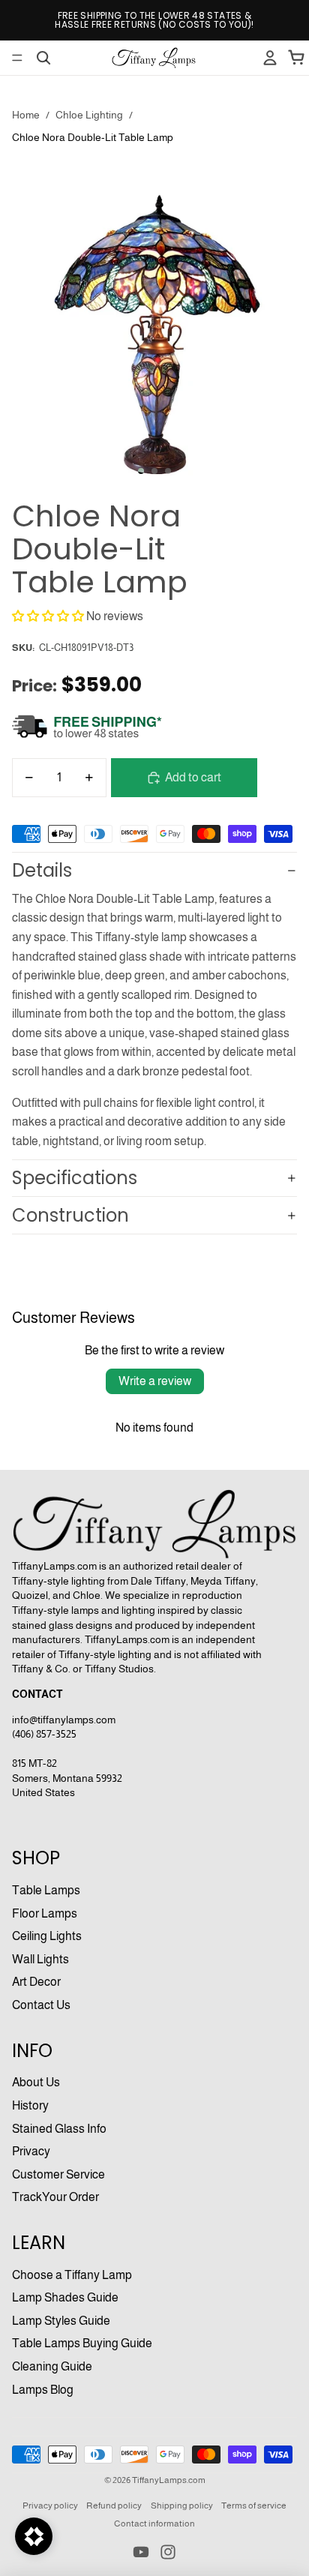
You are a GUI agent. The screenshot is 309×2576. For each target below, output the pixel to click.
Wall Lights (40, 1959)
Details (42, 870)
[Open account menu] (270, 58)
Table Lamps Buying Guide (82, 2343)
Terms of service (254, 2506)
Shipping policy (182, 2506)
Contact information (154, 2524)
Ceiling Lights (47, 1936)
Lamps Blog (43, 2390)
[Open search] (43, 58)
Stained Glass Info (59, 2129)
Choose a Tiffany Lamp (72, 2275)
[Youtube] (141, 2552)
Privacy (31, 2151)
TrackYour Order (55, 2197)
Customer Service (58, 2174)
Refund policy (114, 2506)
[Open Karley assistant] (34, 2536)
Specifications (75, 1178)
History (30, 2105)
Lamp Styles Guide (61, 2321)
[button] (48, 616)
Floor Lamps (45, 1913)
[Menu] (17, 58)
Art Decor (36, 1982)
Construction (70, 1215)
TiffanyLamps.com (169, 2480)
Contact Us (41, 2005)
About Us (36, 2082)
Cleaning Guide (52, 2366)
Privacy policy (50, 2506)
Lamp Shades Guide (65, 2297)
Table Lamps (46, 1890)
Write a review (155, 1381)
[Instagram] (168, 2552)
